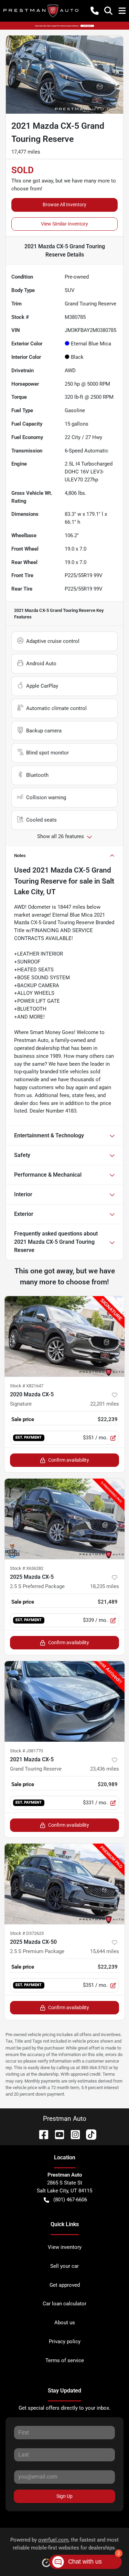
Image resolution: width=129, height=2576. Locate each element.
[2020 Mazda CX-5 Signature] (64, 1336)
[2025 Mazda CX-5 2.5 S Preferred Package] (64, 1519)
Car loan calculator (64, 2304)
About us (65, 2323)
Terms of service (65, 2360)
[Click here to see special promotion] (64, 25)
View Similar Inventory (64, 224)
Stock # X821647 (27, 1386)
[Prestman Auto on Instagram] (73, 2134)
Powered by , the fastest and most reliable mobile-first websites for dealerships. (64, 2544)
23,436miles (105, 1769)
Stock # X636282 (27, 1568)
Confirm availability (69, 1460)
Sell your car (64, 2266)
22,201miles (105, 1404)
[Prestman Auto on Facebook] (41, 2134)
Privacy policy (65, 2342)
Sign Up (64, 2496)
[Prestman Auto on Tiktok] (88, 2134)
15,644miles (105, 1951)
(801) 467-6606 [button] (70, 2200)
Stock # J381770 (26, 1751)
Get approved (65, 2285)
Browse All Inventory (64, 205)
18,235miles (105, 1586)
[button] (95, 11)
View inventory (65, 2247)
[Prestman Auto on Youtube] (57, 2134)
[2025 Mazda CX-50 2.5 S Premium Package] (64, 1884)
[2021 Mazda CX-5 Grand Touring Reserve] (64, 1701)
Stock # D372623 (27, 1933)
